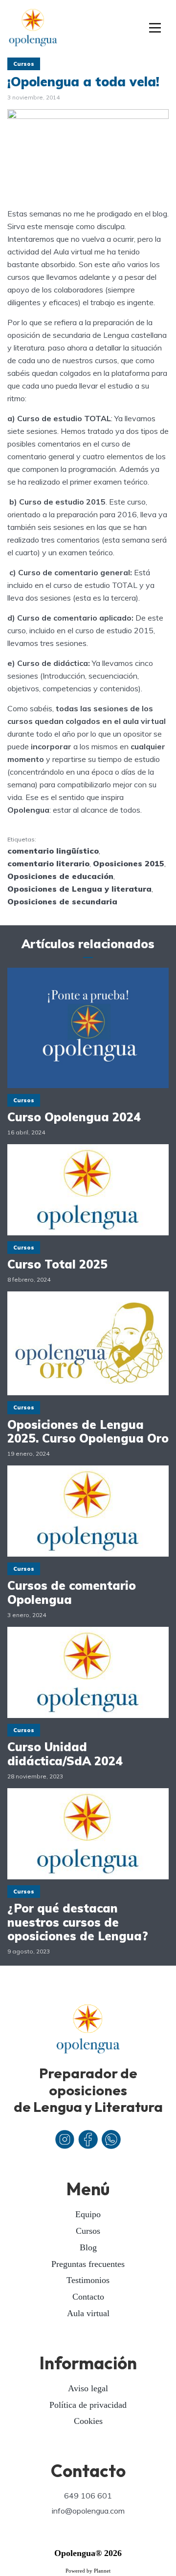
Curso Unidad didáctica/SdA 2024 (65, 1754)
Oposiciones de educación (60, 876)
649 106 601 (88, 2496)
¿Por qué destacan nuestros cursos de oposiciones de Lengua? (78, 1922)
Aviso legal (88, 2388)
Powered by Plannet (88, 2571)
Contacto (88, 2297)
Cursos (24, 64)
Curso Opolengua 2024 (74, 1117)
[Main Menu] (155, 28)
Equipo (88, 2214)
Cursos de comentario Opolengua (72, 1593)
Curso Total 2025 (57, 1264)
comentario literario (48, 863)
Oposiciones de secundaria (62, 901)
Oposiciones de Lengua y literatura (79, 889)
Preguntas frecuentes (88, 2264)
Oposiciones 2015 (129, 863)
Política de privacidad (88, 2405)
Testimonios (88, 2280)
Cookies (88, 2421)
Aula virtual (88, 2313)
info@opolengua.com (88, 2511)
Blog (88, 2247)
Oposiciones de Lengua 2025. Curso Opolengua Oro (88, 1432)
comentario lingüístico (53, 851)
